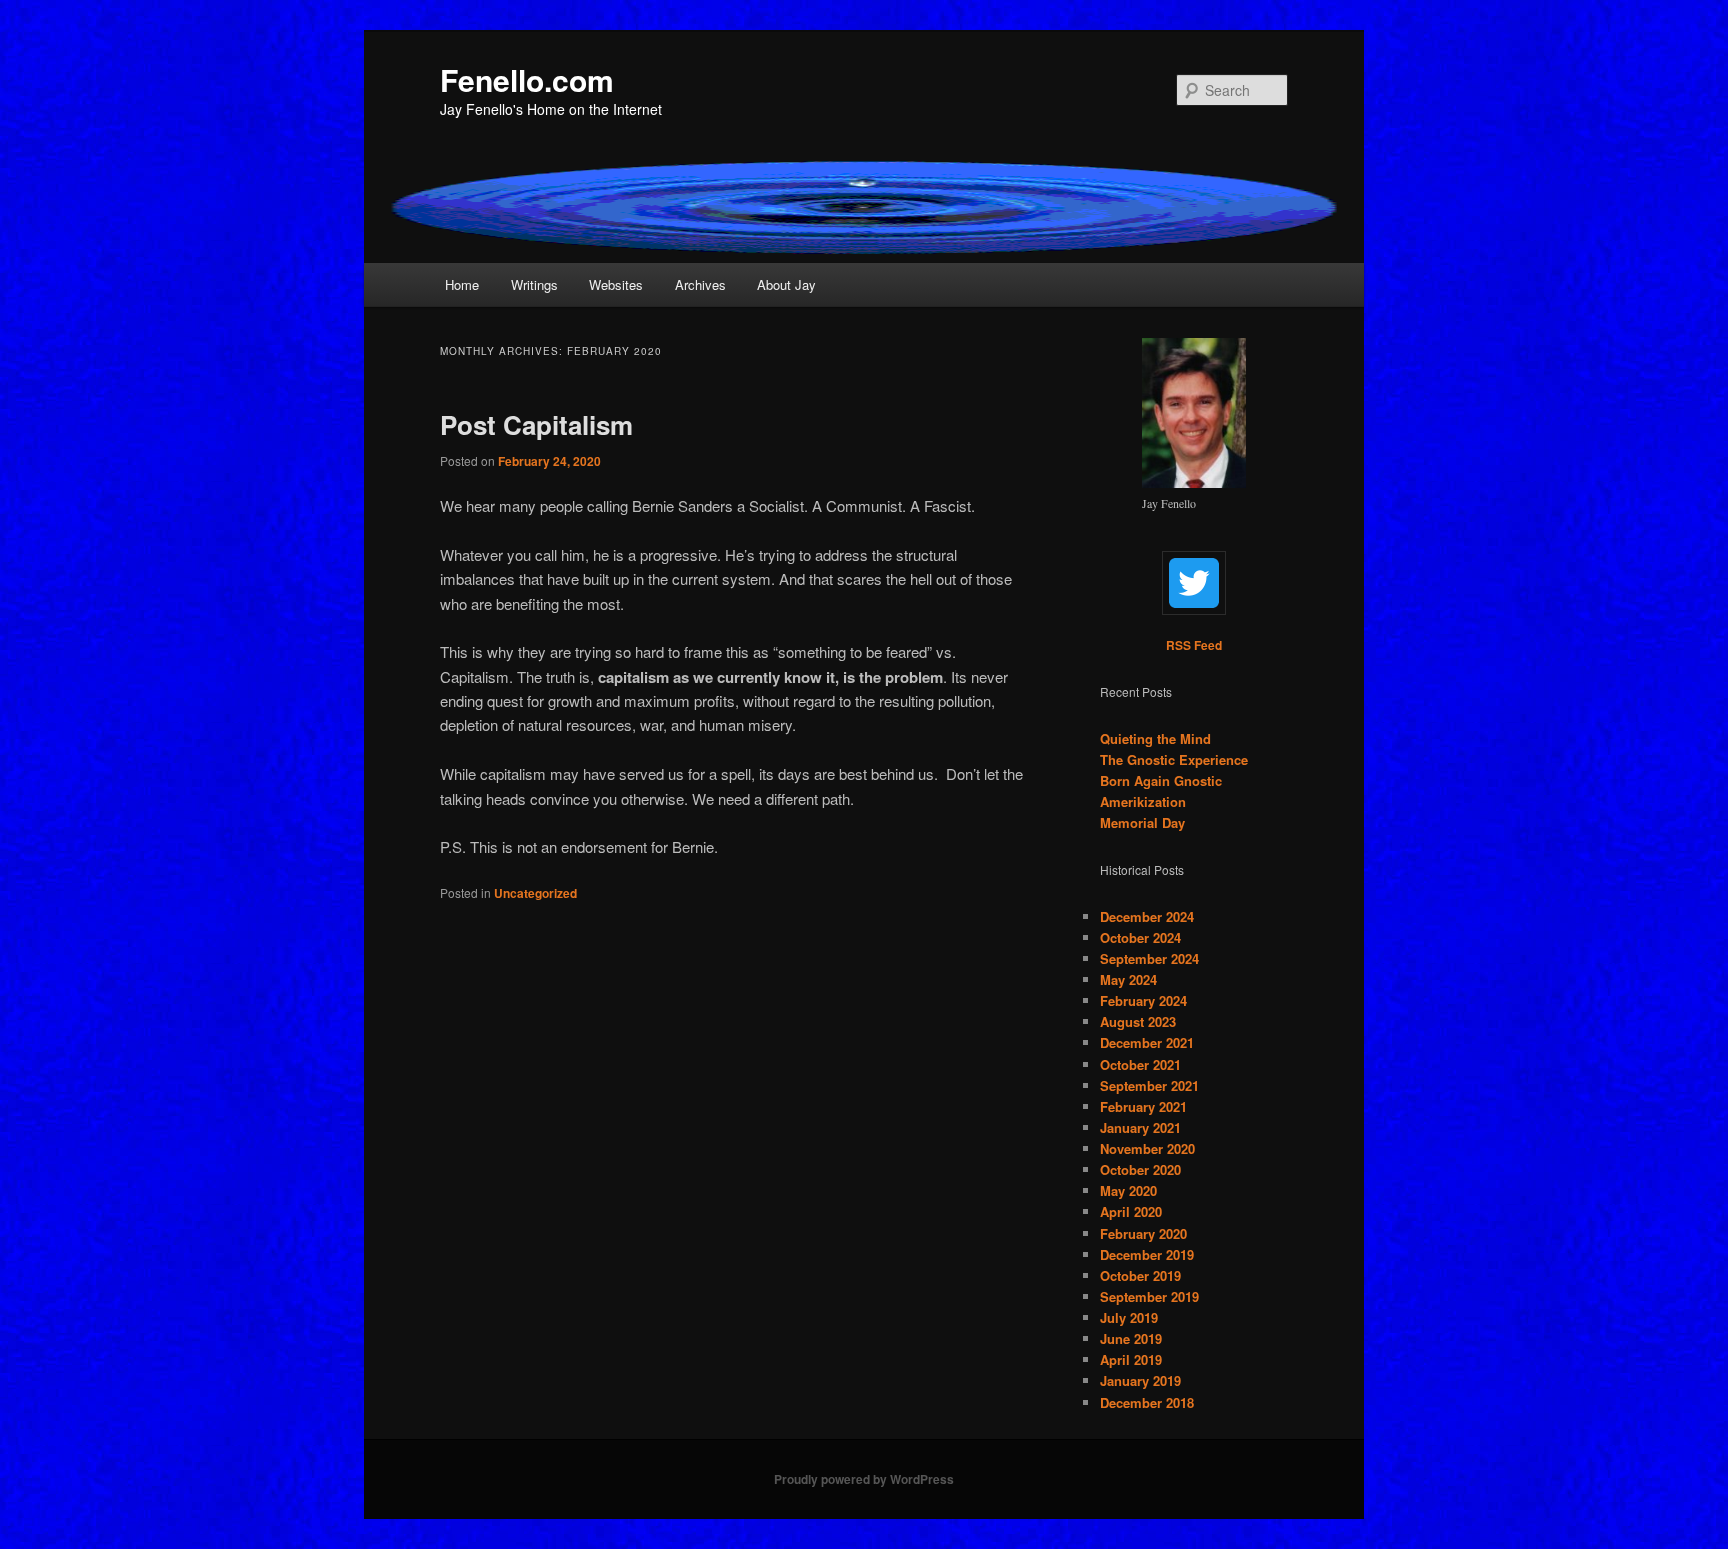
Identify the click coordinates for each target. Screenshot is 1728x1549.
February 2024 (1143, 1000)
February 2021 (1143, 1106)
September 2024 (1149, 958)
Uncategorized (535, 893)
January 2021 (1140, 1127)
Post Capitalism (536, 424)
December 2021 (1147, 1042)
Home (462, 284)
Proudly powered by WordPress (864, 1479)
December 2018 (1147, 1402)
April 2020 (1131, 1211)
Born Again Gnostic (1161, 780)
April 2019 (1131, 1359)
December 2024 (1147, 916)
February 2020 (1143, 1233)
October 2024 (1140, 937)
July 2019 (1129, 1317)
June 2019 (1131, 1338)
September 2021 (1149, 1085)
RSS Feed (1194, 645)
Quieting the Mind (1155, 738)
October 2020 (1140, 1169)
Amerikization (1143, 801)
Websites (616, 284)
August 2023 (1138, 1021)
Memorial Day (1142, 822)
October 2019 (1140, 1275)
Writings (534, 284)
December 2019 (1147, 1254)
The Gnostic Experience (1174, 759)
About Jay (786, 284)
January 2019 (1140, 1380)
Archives (700, 284)
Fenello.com (527, 79)
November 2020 (1147, 1148)
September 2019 (1149, 1296)
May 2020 (1128, 1190)
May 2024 (1128, 979)
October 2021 (1140, 1064)
